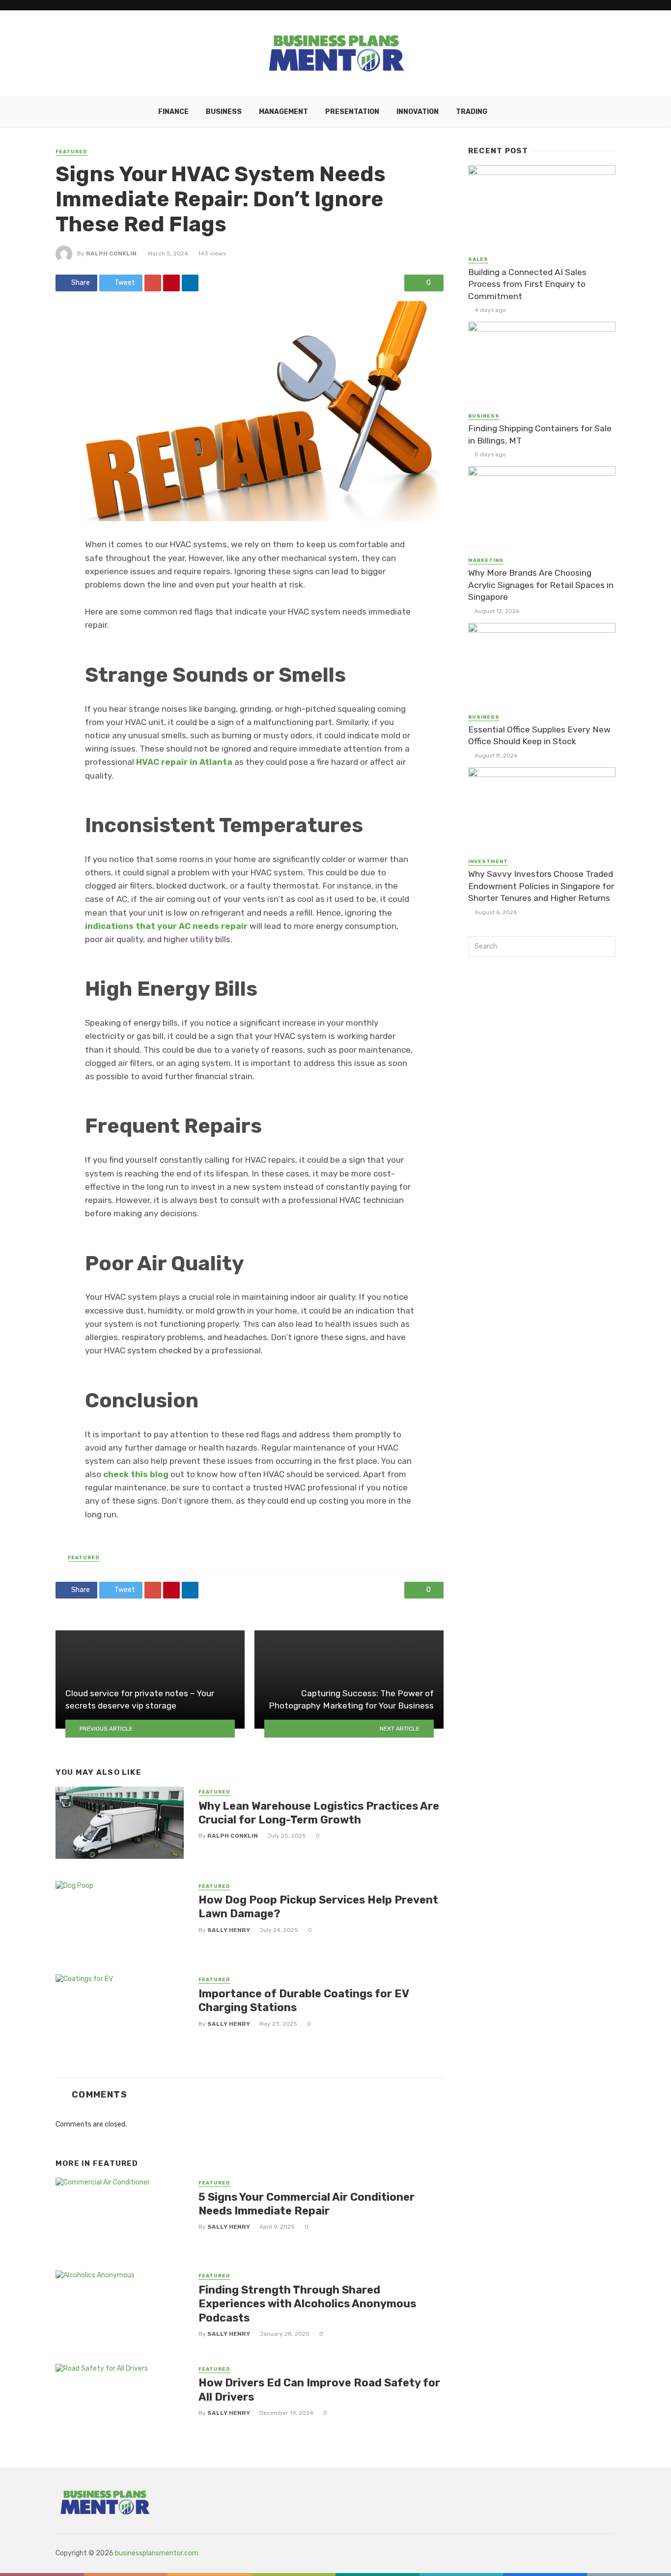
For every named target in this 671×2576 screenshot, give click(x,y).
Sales (478, 259)
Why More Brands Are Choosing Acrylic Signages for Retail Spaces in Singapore (541, 585)
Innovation (418, 112)
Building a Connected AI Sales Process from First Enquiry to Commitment (527, 284)
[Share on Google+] (153, 283)
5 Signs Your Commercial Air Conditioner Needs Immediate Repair (307, 2204)
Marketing (486, 560)
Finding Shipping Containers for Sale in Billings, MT (540, 434)
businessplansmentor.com (157, 2553)
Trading (472, 112)
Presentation (352, 112)
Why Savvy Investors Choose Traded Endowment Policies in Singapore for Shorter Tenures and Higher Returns (541, 886)
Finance (173, 112)
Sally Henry (229, 1930)
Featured (71, 152)
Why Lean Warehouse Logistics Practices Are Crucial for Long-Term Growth (319, 1813)
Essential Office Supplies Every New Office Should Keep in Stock (539, 736)
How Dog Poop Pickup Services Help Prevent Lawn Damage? (318, 1907)
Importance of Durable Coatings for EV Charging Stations (304, 2001)
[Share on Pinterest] (171, 283)
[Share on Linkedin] (190, 283)
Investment (488, 862)
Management (283, 112)
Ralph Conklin (111, 253)
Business (224, 112)
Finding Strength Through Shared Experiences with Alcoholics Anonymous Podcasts (307, 2304)
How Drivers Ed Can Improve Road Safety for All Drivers (319, 2390)
